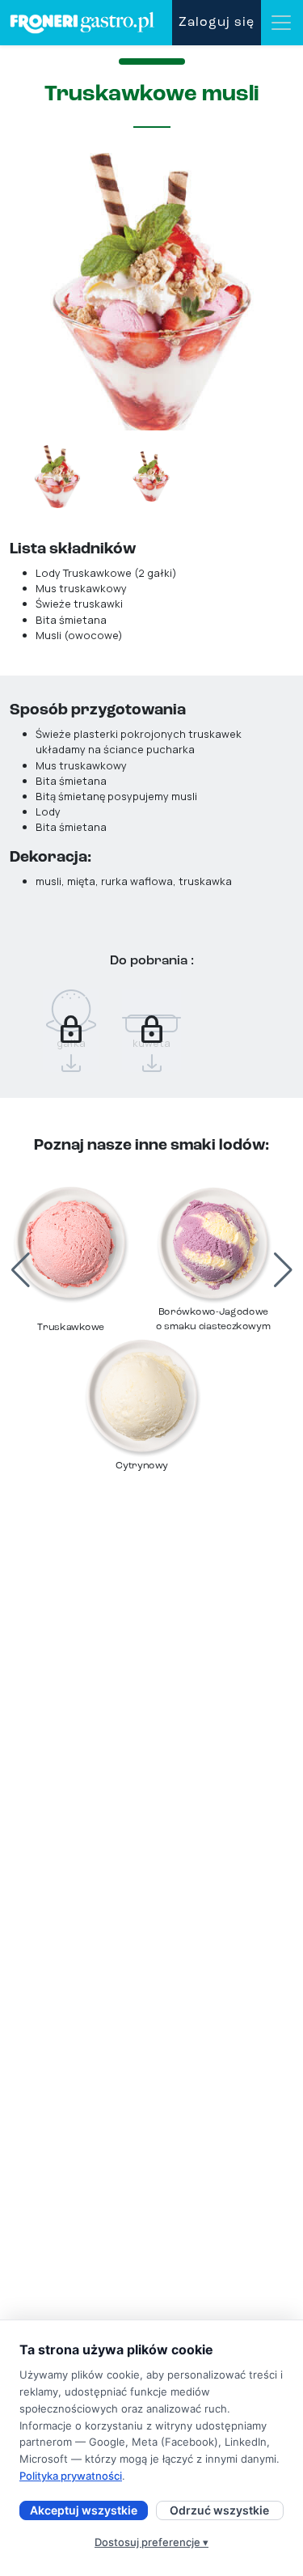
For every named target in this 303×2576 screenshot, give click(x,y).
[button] (292, 1270)
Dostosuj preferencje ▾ (151, 2542)
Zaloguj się (217, 23)
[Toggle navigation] (281, 23)
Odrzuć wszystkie (219, 2510)
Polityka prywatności (71, 2476)
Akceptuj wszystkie (84, 2510)
